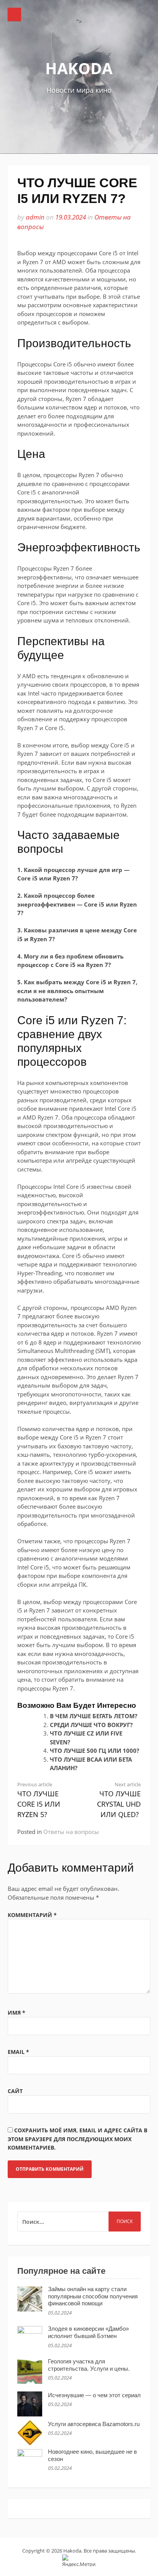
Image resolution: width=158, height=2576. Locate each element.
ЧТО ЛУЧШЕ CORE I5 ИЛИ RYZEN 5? (39, 1800)
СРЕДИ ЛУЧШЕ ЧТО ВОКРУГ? (91, 1725)
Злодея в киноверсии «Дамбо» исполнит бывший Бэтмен (88, 2332)
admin (35, 217)
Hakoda (79, 68)
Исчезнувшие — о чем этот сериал (94, 2395)
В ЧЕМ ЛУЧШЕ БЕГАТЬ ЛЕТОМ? (94, 1716)
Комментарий (32, 1915)
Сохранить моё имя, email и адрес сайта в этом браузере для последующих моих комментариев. (77, 2139)
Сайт (15, 2091)
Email (18, 2052)
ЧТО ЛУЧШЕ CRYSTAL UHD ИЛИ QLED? (119, 1800)
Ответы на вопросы (71, 1832)
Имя (16, 2013)
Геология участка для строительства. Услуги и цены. (89, 2365)
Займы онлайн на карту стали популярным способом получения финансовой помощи (93, 2296)
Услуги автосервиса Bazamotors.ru (94, 2424)
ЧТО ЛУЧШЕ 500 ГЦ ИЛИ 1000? (95, 1751)
